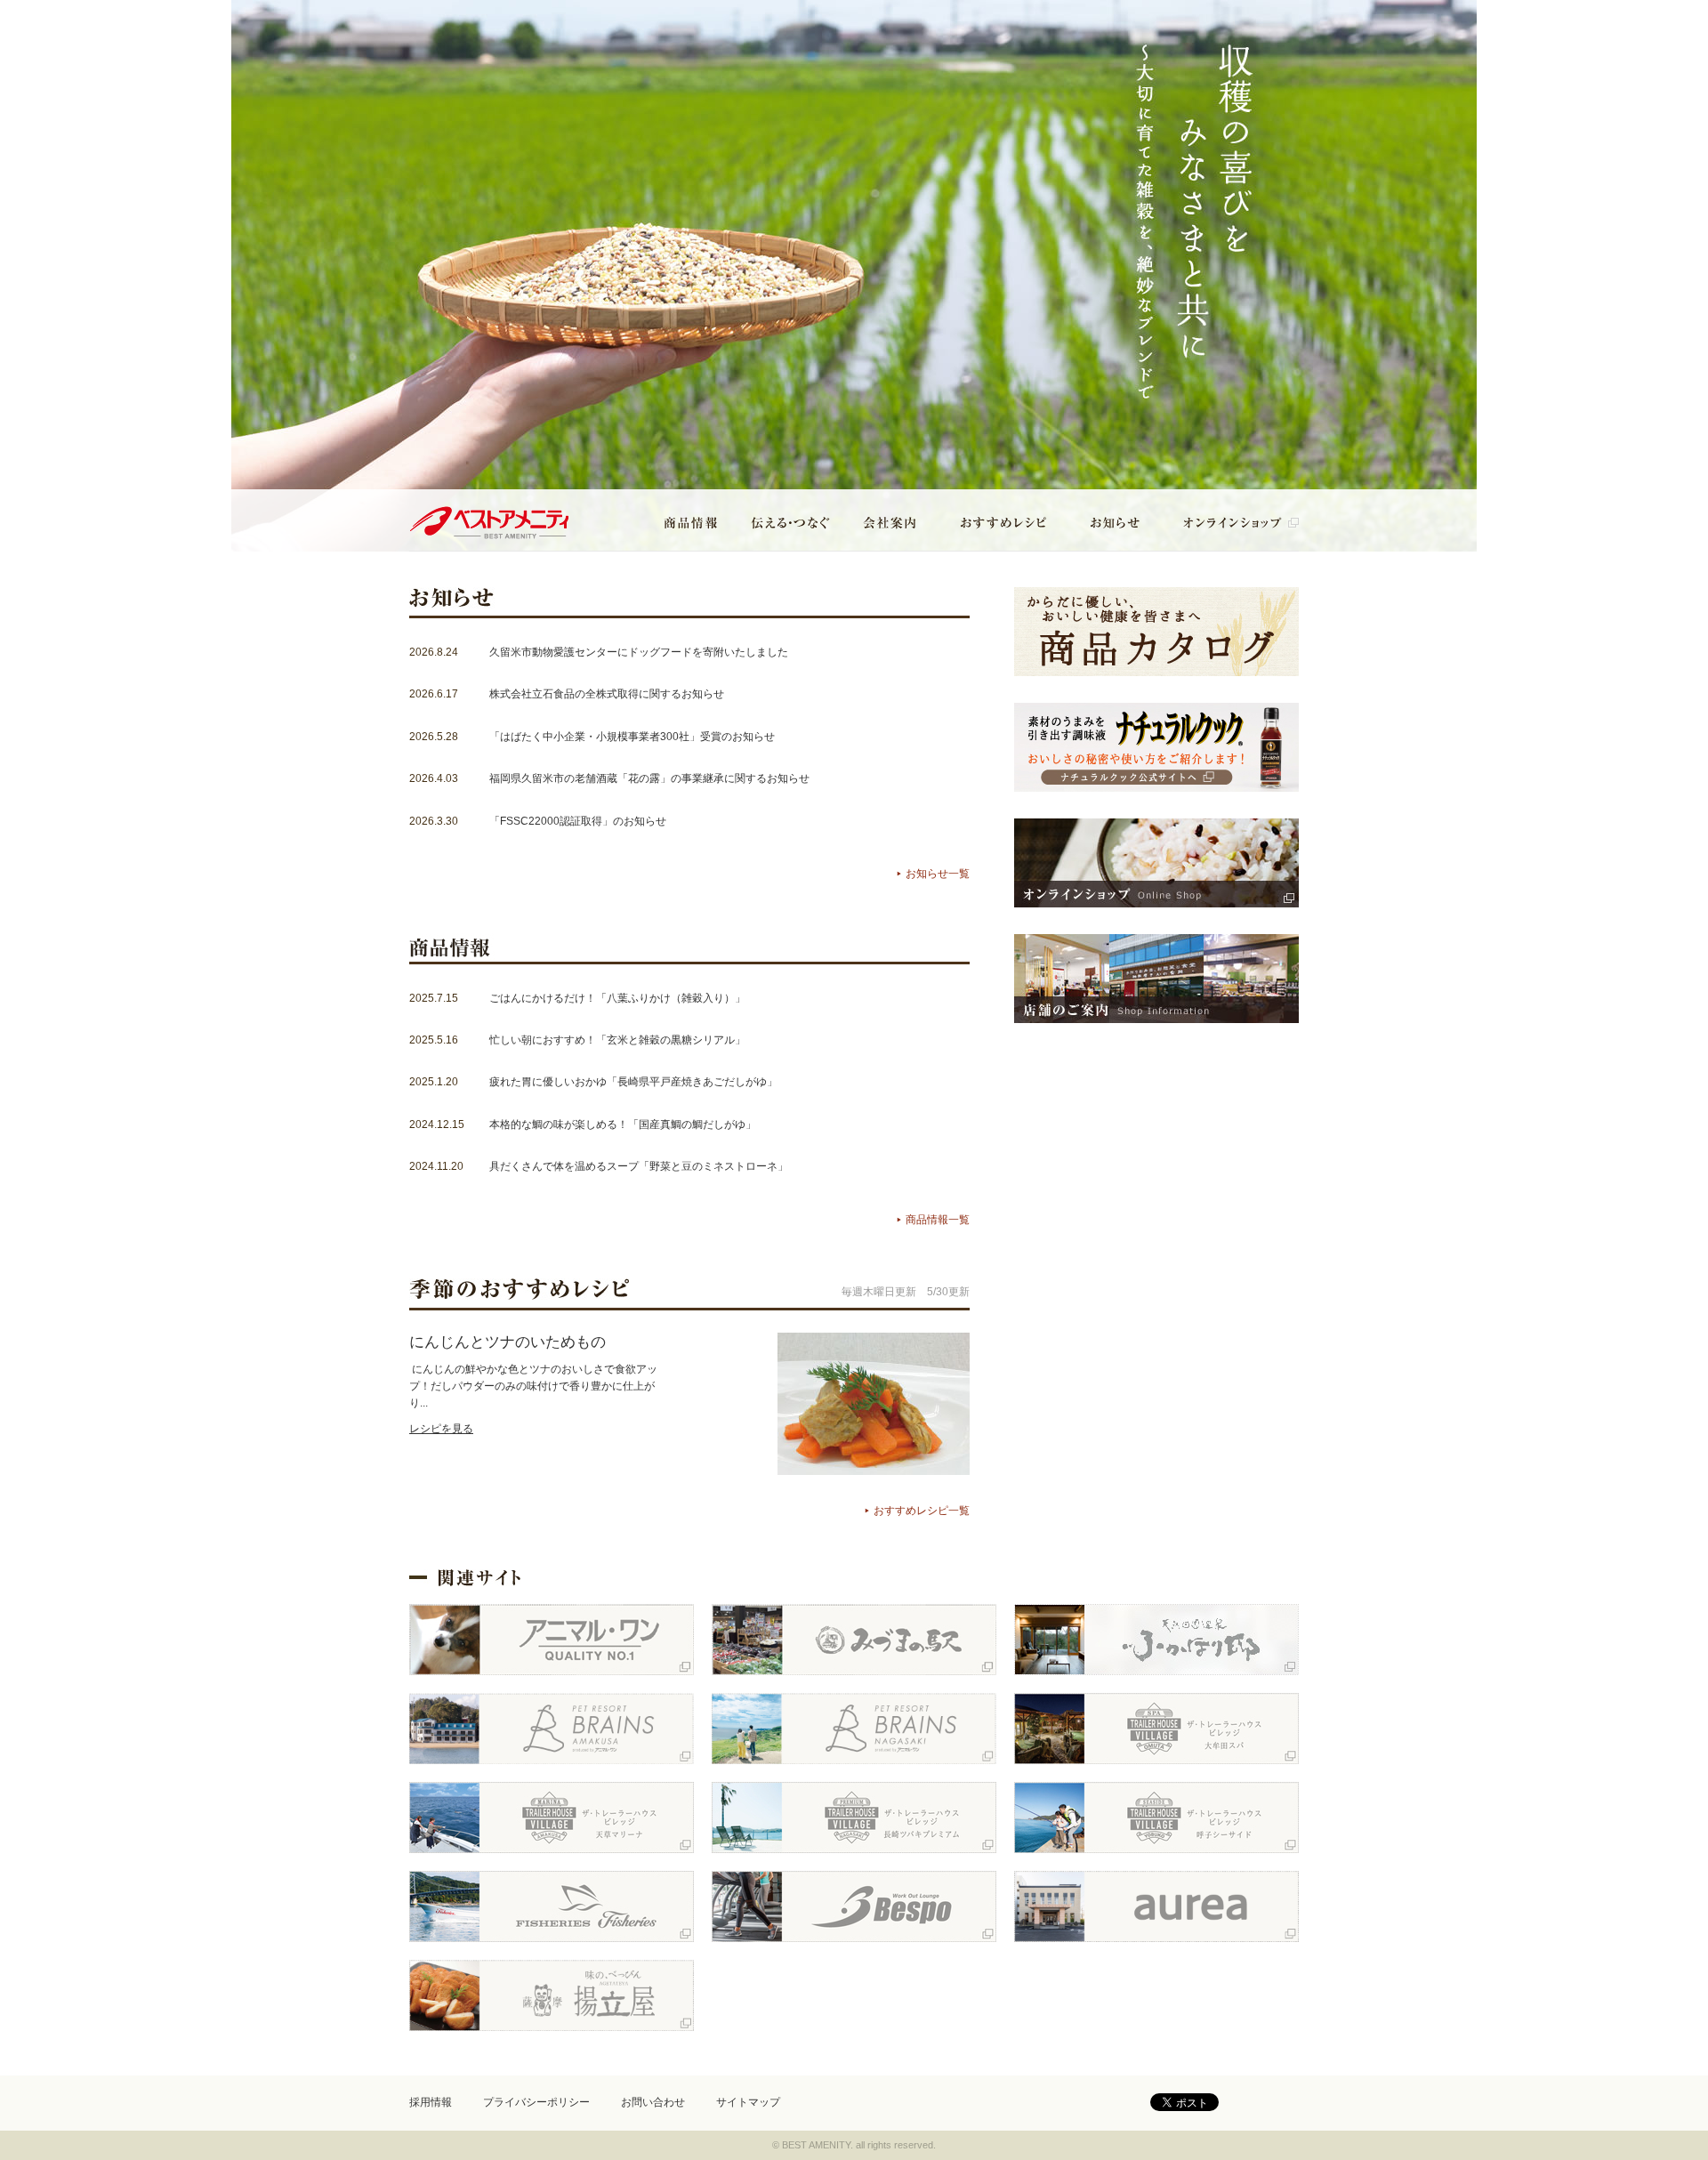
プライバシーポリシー (536, 2102)
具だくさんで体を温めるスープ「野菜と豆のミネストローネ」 (639, 1166)
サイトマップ (748, 2102)
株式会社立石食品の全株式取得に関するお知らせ (607, 694)
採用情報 (431, 2102)
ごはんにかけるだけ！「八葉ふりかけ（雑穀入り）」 (617, 998)
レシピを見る (441, 1429)
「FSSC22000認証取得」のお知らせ (578, 821)
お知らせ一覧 (938, 874)
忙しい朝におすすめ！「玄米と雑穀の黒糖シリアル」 (617, 1040)
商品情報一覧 (938, 1220)
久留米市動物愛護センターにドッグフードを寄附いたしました (639, 652)
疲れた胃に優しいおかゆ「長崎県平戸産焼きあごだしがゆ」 (633, 1082)
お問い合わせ (653, 2102)
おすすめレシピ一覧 (922, 1511)
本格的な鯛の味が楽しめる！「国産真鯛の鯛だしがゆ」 (623, 1124)
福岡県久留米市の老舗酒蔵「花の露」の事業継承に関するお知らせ (649, 778)
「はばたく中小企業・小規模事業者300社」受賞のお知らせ (632, 737)
